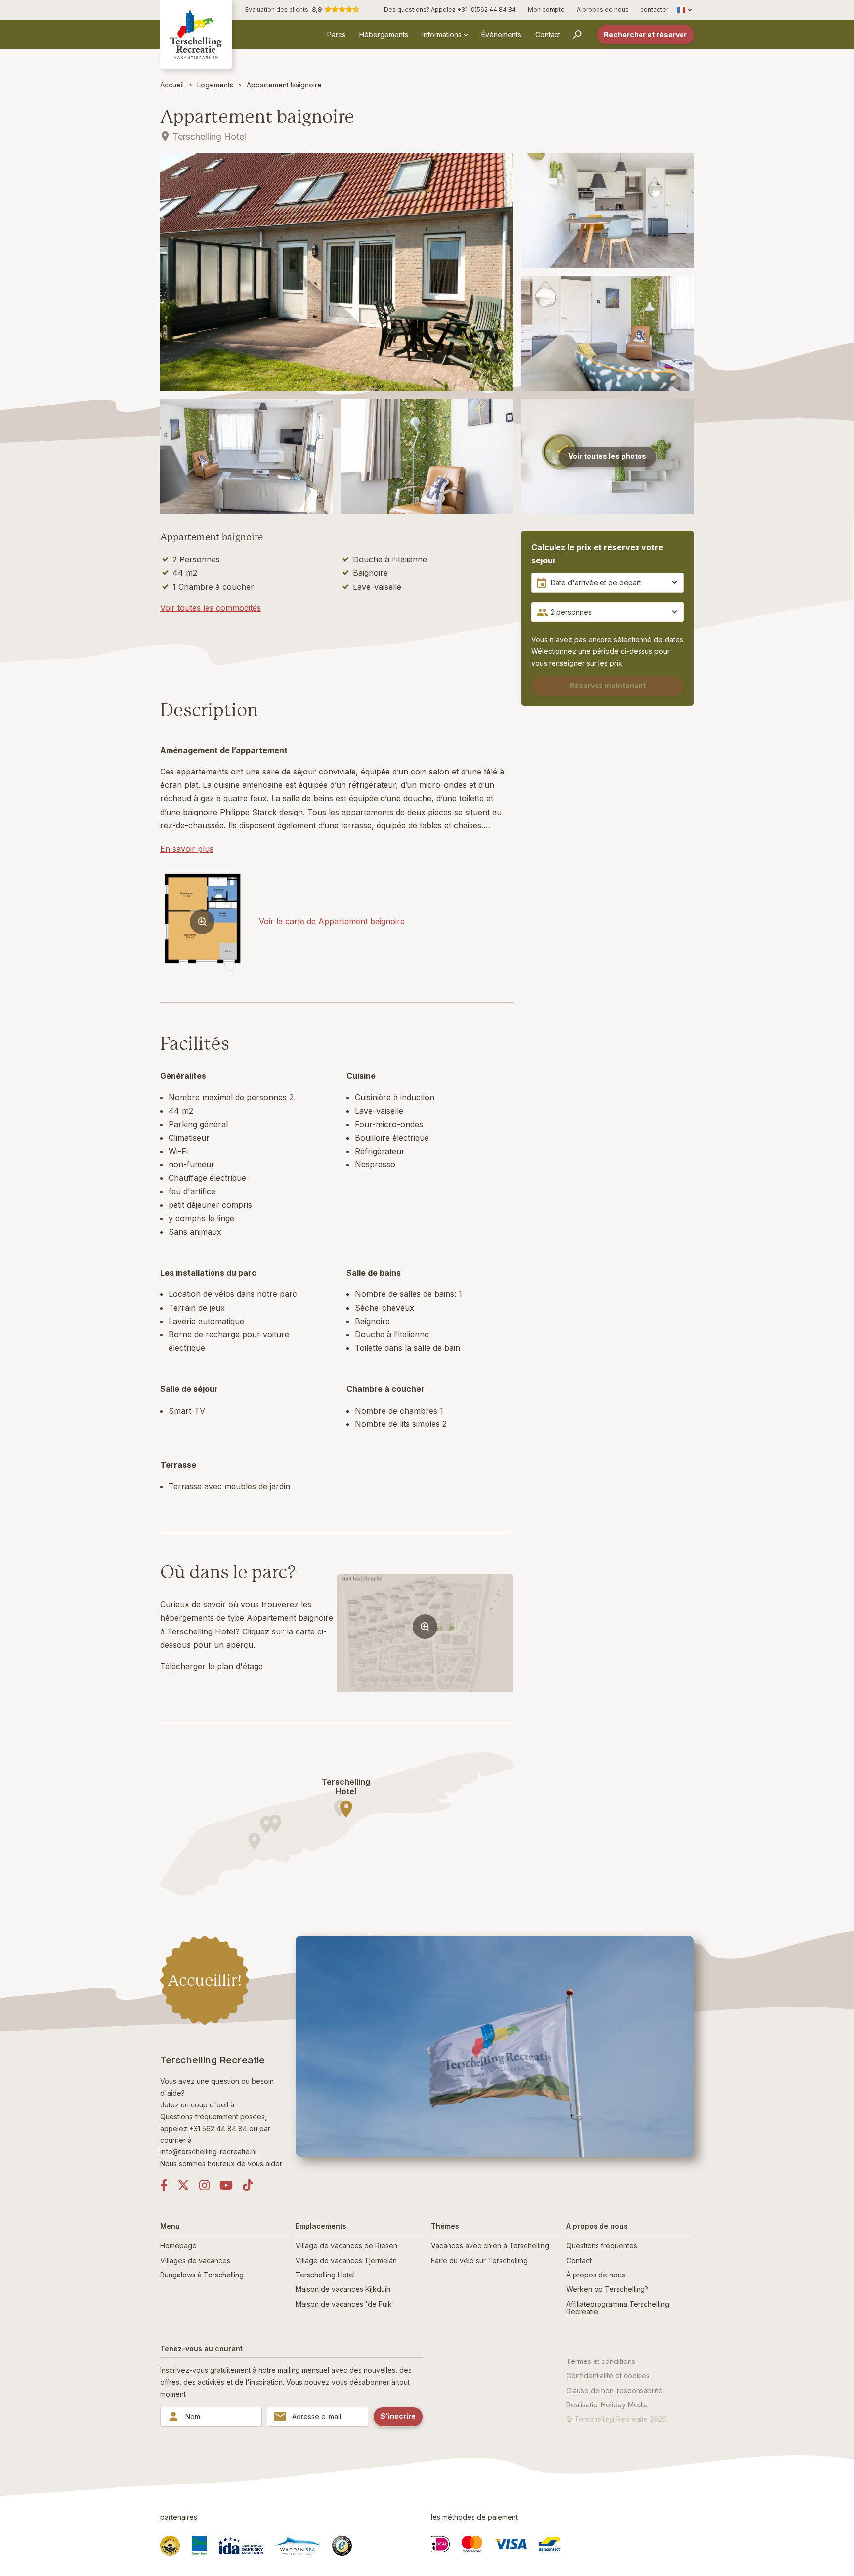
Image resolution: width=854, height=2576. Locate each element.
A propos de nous (603, 10)
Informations (442, 34)
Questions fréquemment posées (213, 2117)
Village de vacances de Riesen (346, 2246)
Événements (501, 34)
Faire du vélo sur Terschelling (479, 2260)
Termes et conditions (601, 2361)
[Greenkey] (199, 2546)
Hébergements (384, 34)
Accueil (172, 85)
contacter (654, 10)
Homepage (178, 2246)
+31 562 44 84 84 (218, 2128)
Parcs (336, 34)
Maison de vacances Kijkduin (343, 2289)
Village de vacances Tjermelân (346, 2260)
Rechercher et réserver (645, 34)
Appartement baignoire (284, 85)
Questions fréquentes (602, 2246)
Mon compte (546, 10)
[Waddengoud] (170, 2546)
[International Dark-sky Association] (241, 2546)
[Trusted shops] (342, 2546)
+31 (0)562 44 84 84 (487, 10)
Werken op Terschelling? (607, 2289)
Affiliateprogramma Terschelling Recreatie (618, 2308)
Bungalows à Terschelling (202, 2275)
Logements (215, 85)
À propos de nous (596, 2275)
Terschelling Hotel (325, 2275)
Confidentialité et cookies (608, 2376)
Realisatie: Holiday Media (607, 2405)
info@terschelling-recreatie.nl (208, 2152)
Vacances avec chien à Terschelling (490, 2246)
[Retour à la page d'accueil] (196, 34)
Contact (548, 34)
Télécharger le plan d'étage (212, 1666)
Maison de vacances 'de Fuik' (345, 2304)
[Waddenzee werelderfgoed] (298, 2546)
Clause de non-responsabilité (615, 2390)
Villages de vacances (195, 2260)
